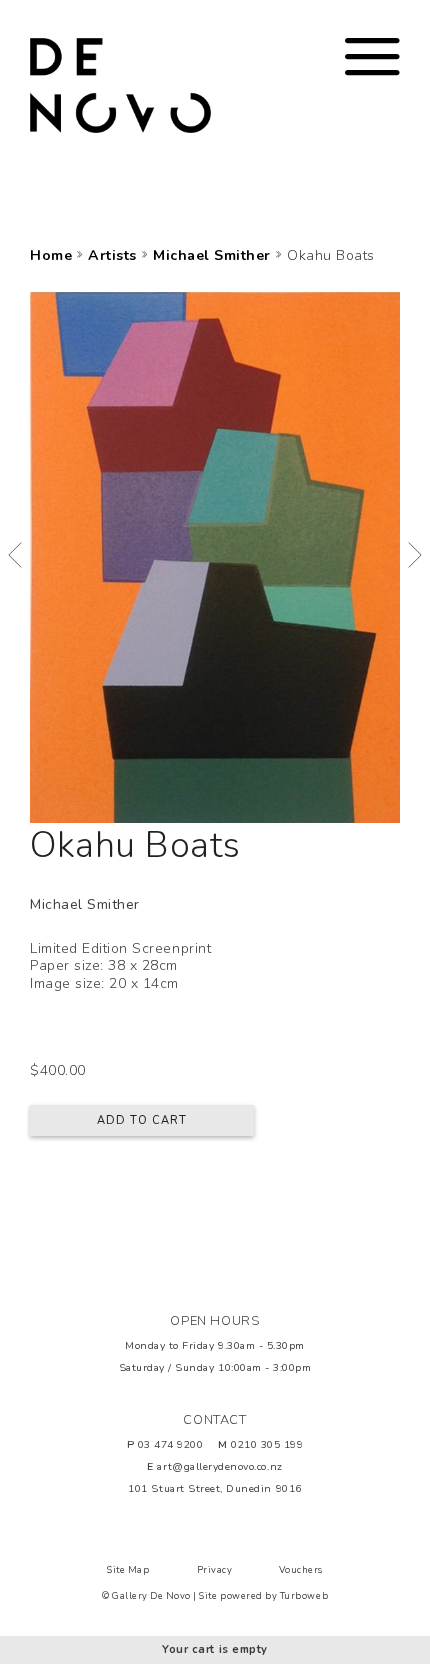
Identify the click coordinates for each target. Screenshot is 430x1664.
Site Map (128, 1570)
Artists (112, 256)
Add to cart (142, 1120)
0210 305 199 (267, 1444)
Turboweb (304, 1596)
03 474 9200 (171, 1444)
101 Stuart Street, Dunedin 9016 (214, 1488)
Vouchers (300, 1570)
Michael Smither (212, 256)
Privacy (215, 1570)
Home (51, 256)
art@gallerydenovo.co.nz (219, 1466)
